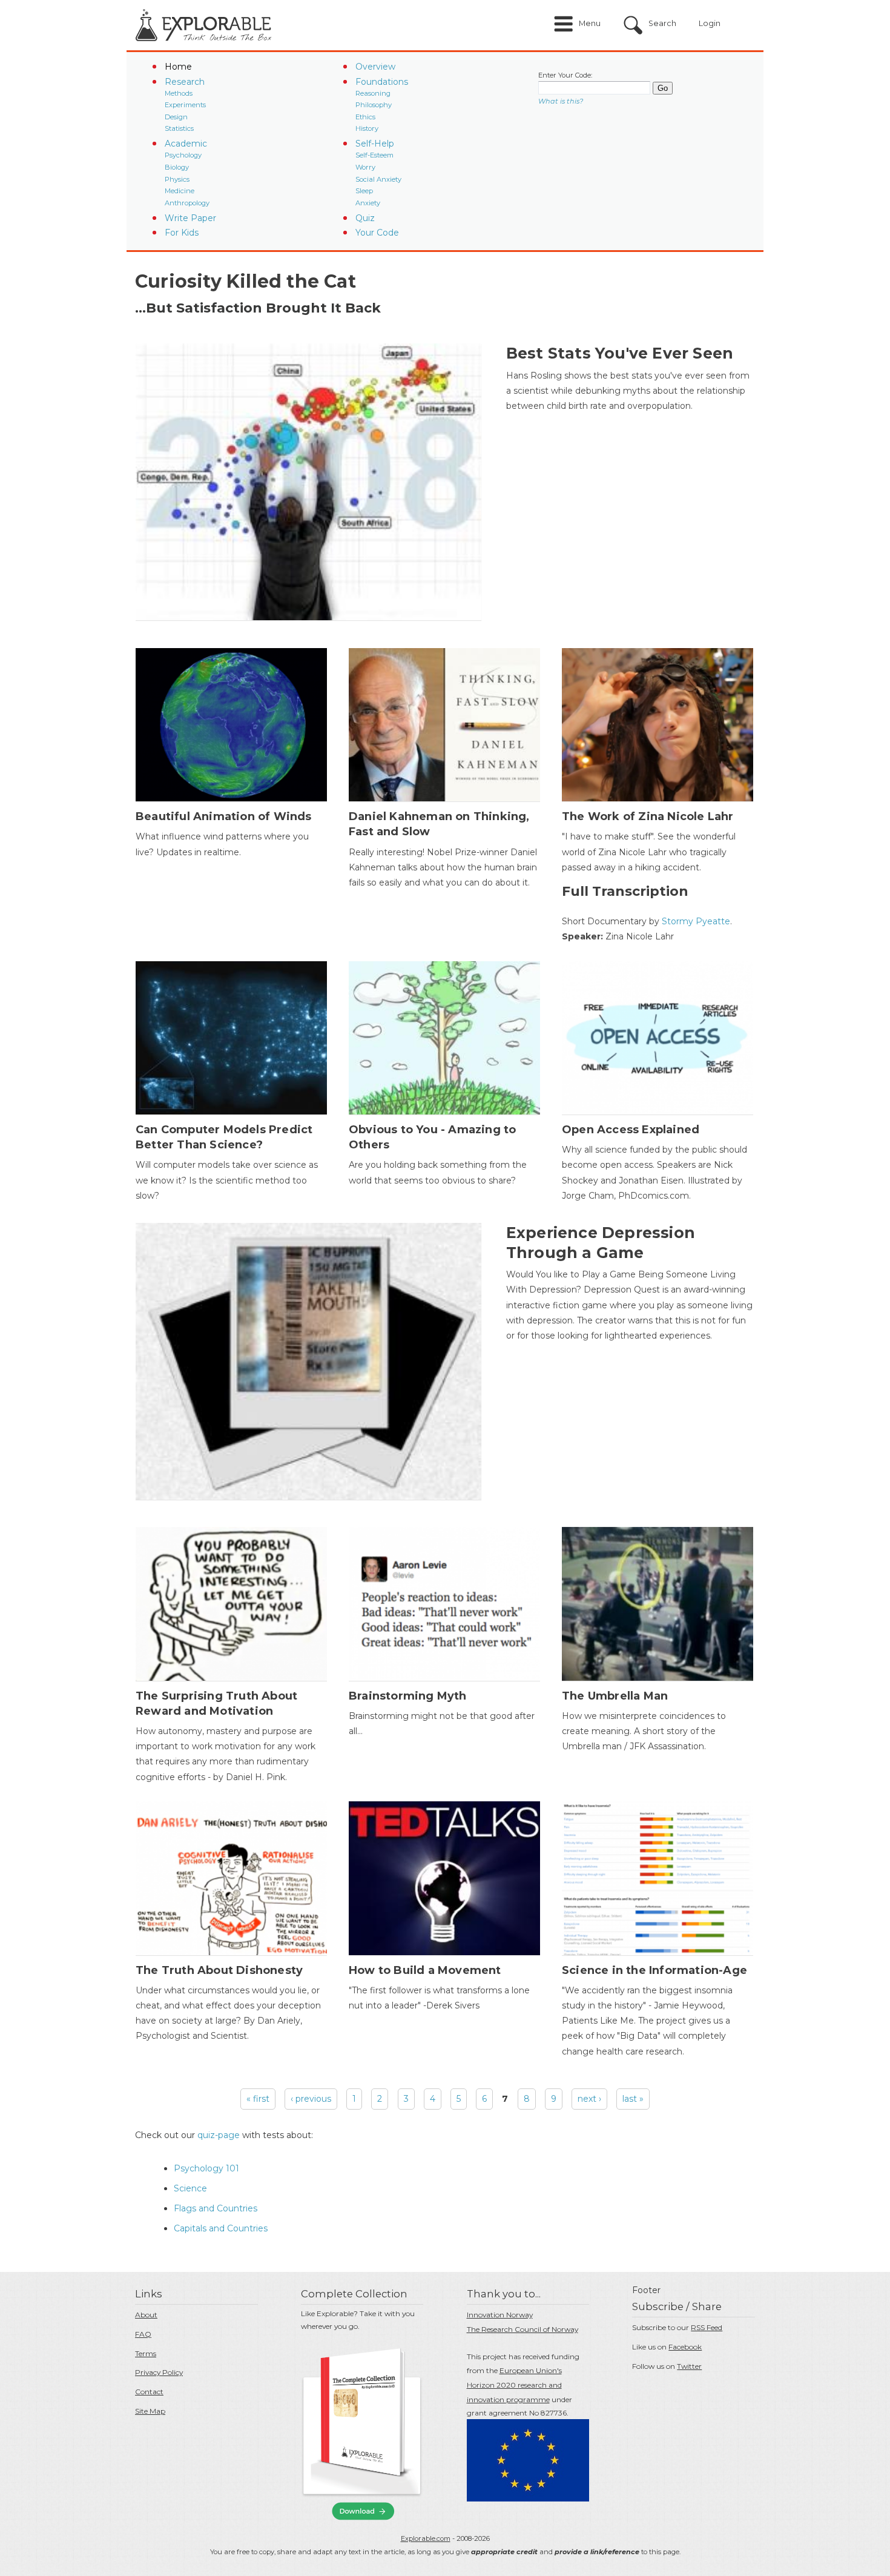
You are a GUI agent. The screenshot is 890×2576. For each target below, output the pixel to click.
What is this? (561, 101)
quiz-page (219, 2135)
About (146, 2315)
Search (662, 23)
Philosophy (374, 105)
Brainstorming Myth (408, 1696)
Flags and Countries (216, 2208)
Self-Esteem (374, 155)
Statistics (179, 128)
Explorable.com (426, 2538)
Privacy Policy (159, 2372)
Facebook (685, 2347)
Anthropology (187, 203)
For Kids (182, 233)
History (367, 128)
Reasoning (373, 93)
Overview (375, 67)
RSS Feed (707, 2327)
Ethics (365, 117)
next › (589, 2099)
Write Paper (190, 218)
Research (185, 82)
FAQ (143, 2334)
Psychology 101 (206, 2168)
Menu (590, 23)
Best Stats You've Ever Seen (620, 353)
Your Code (377, 233)
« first (258, 2099)
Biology (177, 167)
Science (190, 2188)
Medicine (180, 191)
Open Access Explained (631, 1130)
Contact (149, 2392)
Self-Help (375, 144)
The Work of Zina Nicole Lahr (648, 816)
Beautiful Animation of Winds (224, 816)
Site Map (150, 2411)
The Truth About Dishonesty (219, 1970)
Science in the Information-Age (654, 1970)
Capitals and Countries (221, 2228)
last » (633, 2099)
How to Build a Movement (425, 1970)
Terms (146, 2353)
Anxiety (368, 203)
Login (710, 23)
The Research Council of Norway (522, 2329)
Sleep (364, 191)
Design (176, 117)
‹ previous (311, 2099)
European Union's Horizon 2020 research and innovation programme (514, 2385)
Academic (186, 144)
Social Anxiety (378, 179)
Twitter (689, 2366)
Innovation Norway (500, 2315)
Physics (177, 179)
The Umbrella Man (615, 1696)
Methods (179, 93)
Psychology (183, 155)
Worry (365, 167)
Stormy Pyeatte (696, 921)
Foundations (382, 82)
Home (178, 67)
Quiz (365, 218)
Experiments (185, 105)
